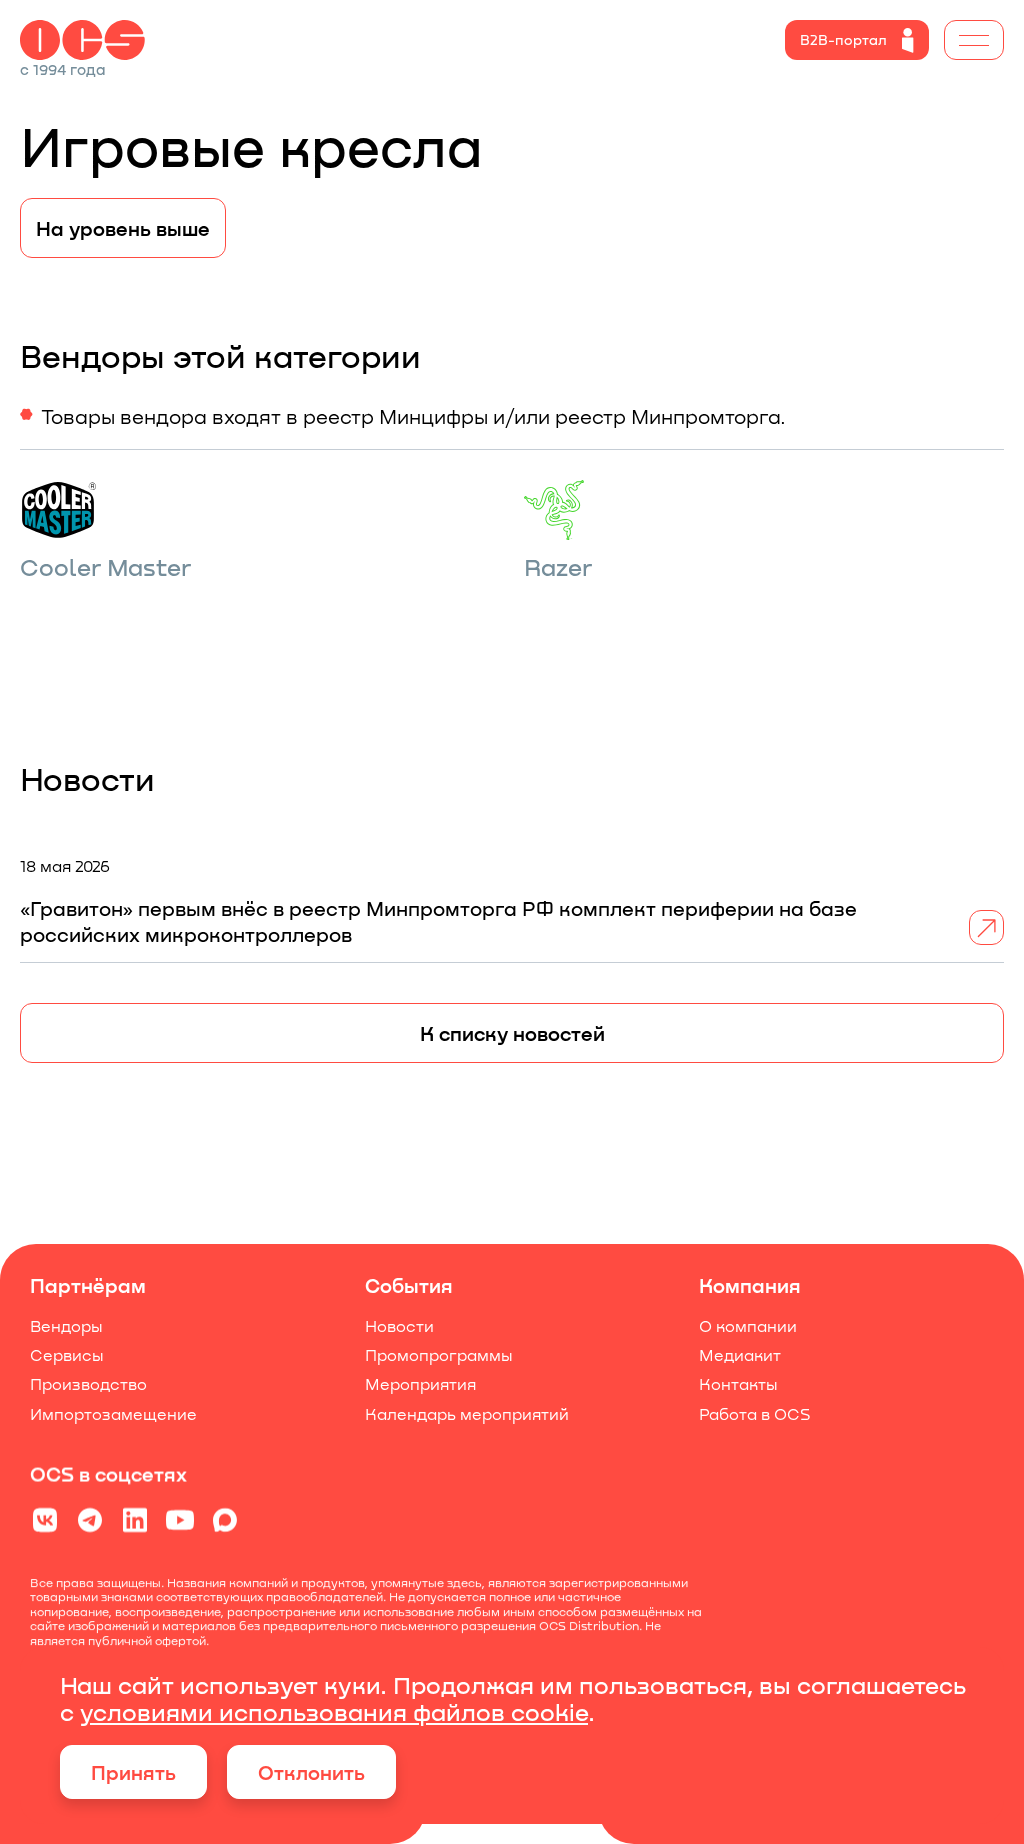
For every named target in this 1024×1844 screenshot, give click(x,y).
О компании (748, 1325)
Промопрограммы (439, 1354)
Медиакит (740, 1354)
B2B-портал (843, 39)
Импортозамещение (113, 1413)
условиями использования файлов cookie (334, 1711)
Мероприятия (420, 1384)
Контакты (738, 1384)
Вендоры (66, 1325)
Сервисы (67, 1354)
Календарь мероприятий (467, 1413)
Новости (399, 1325)
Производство (88, 1384)
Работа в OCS (755, 1413)
